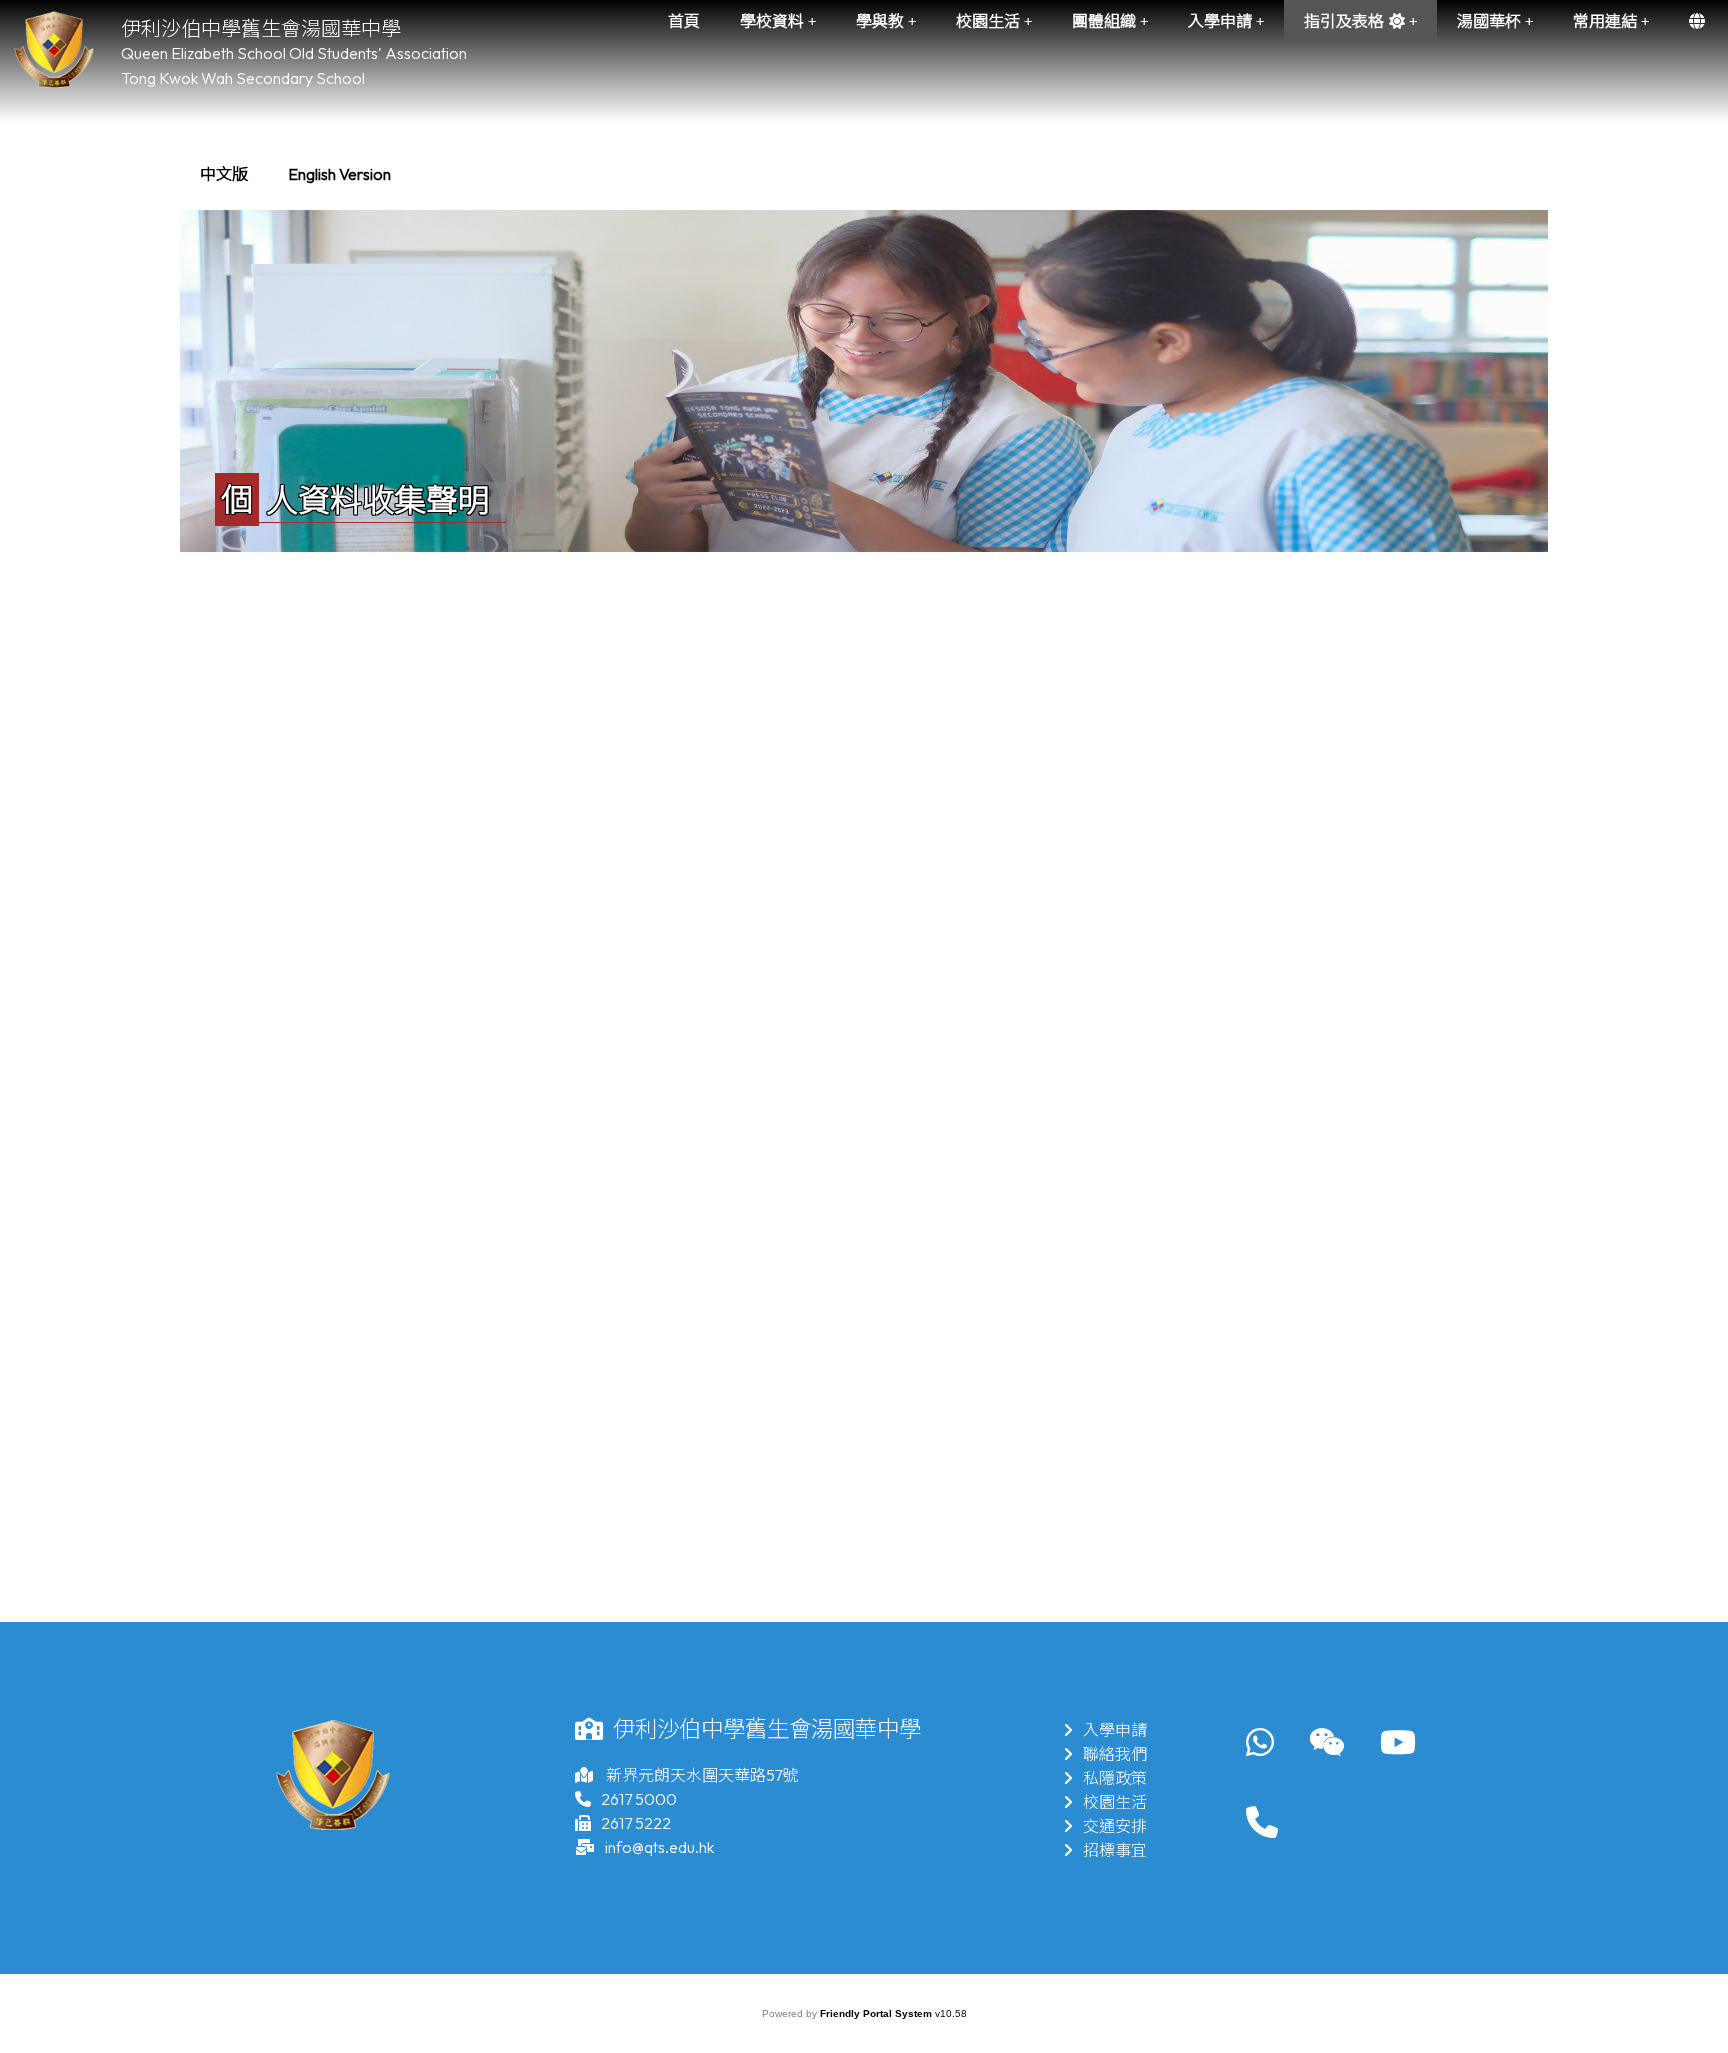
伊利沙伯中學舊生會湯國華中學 (261, 28)
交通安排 (1115, 1826)
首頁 (684, 21)
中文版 (224, 174)
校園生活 (1115, 1802)
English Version (339, 174)
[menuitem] (224, 174)
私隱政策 (1115, 1778)
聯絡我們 (1115, 1754)
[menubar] (295, 174)
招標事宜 (1115, 1850)
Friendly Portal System (877, 2013)
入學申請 (1115, 1730)
